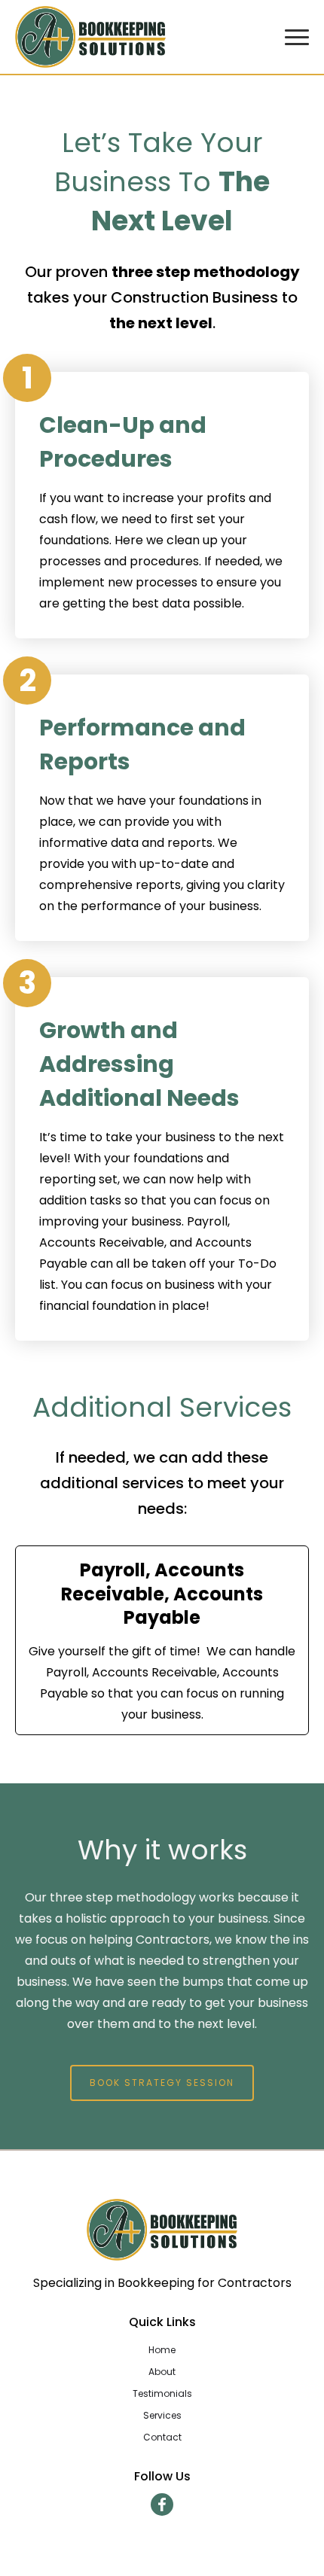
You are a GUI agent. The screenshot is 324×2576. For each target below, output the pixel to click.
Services (162, 2415)
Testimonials (162, 2393)
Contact (162, 2437)
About (162, 2372)
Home (162, 2350)
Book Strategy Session (162, 2083)
